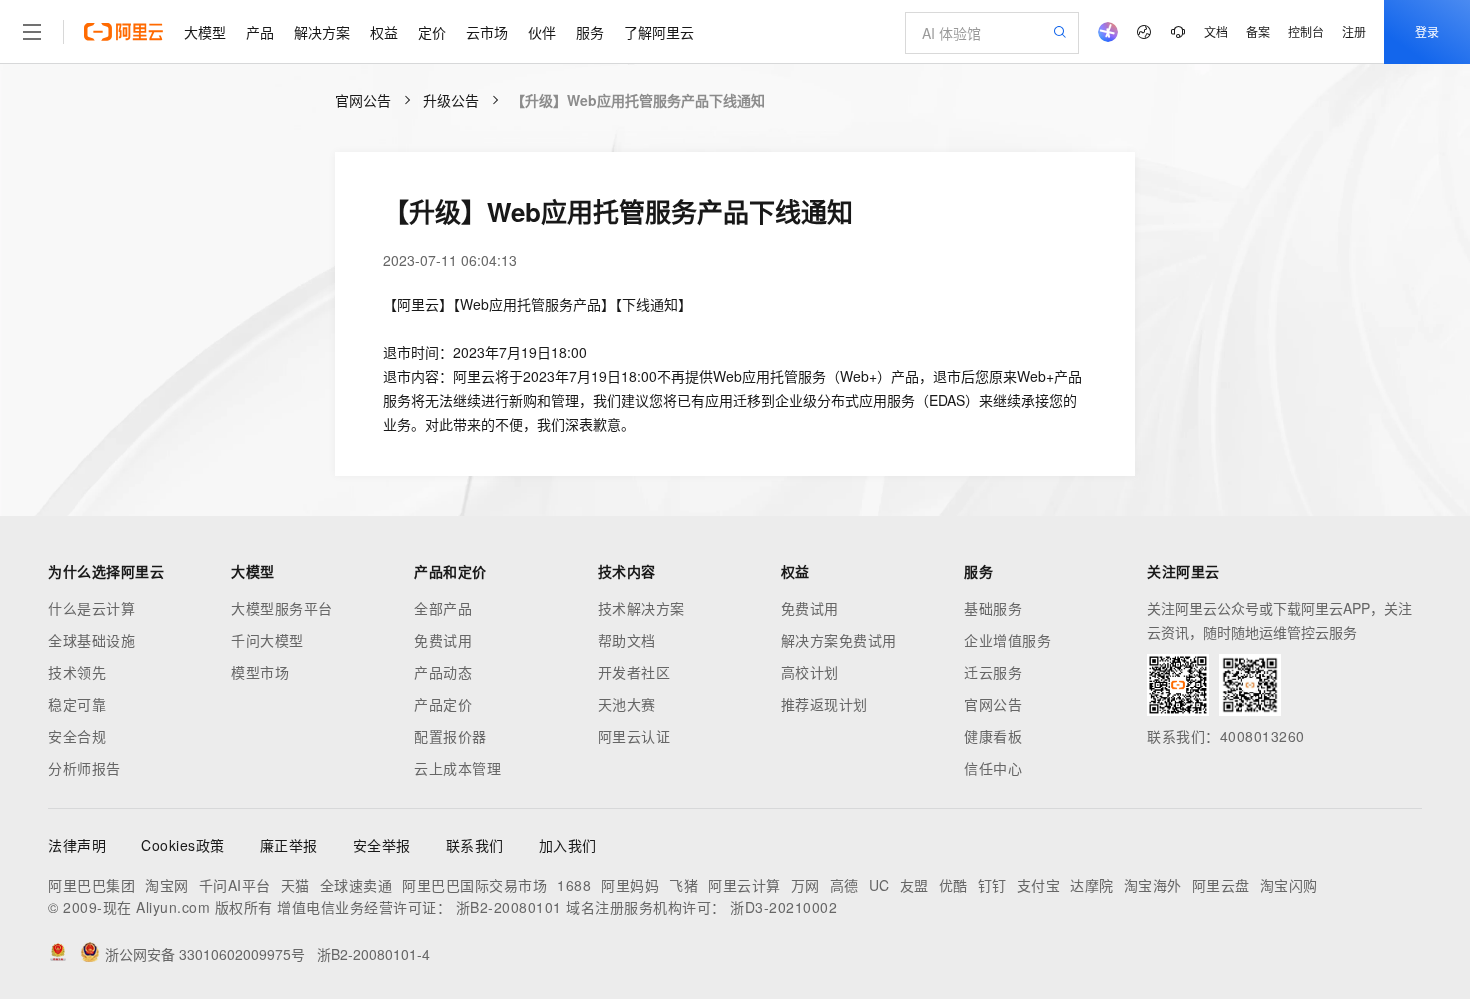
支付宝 (1039, 885)
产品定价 (443, 704)
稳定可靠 (77, 704)
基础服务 (993, 608)
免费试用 (443, 640)
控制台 (1306, 31)
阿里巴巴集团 (91, 885)
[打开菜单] (32, 32)
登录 (1427, 31)
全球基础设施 (91, 640)
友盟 (914, 885)
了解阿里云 (659, 32)
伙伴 (542, 32)
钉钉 (992, 885)
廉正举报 (289, 845)
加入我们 (568, 845)
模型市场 (260, 672)
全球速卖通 (356, 885)
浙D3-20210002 (783, 907)
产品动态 (443, 672)
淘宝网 (167, 885)
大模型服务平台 (282, 608)
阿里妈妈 (630, 885)
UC (879, 885)
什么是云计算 (91, 608)
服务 (590, 32)
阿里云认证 (634, 736)
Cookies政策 (183, 845)
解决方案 (322, 32)
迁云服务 (993, 672)
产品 (260, 32)
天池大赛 (627, 704)
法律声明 (77, 845)
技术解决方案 (641, 608)
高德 (844, 885)
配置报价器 (450, 736)
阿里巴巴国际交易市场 (474, 885)
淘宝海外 (1153, 885)
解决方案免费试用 (839, 640)
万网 (805, 885)
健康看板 (993, 736)
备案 (1258, 31)
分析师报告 (84, 768)
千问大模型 (267, 640)
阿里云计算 (744, 885)
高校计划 (810, 672)
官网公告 (363, 100)
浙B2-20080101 (509, 907)
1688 (574, 885)
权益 (384, 32)
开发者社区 (634, 672)
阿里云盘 (1221, 885)
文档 (1216, 31)
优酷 (953, 885)
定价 (432, 32)
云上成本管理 (457, 768)
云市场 (487, 32)
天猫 (295, 885)
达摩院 (1092, 885)
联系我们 (475, 845)
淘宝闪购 (1289, 885)
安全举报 (382, 845)
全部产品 (443, 608)
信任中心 (993, 768)
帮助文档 (627, 640)
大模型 (205, 32)
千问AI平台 (235, 885)
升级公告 (451, 100)
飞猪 (683, 885)
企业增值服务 (1007, 640)
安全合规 (77, 736)
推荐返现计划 (824, 704)
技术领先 (77, 672)
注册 (1354, 31)
